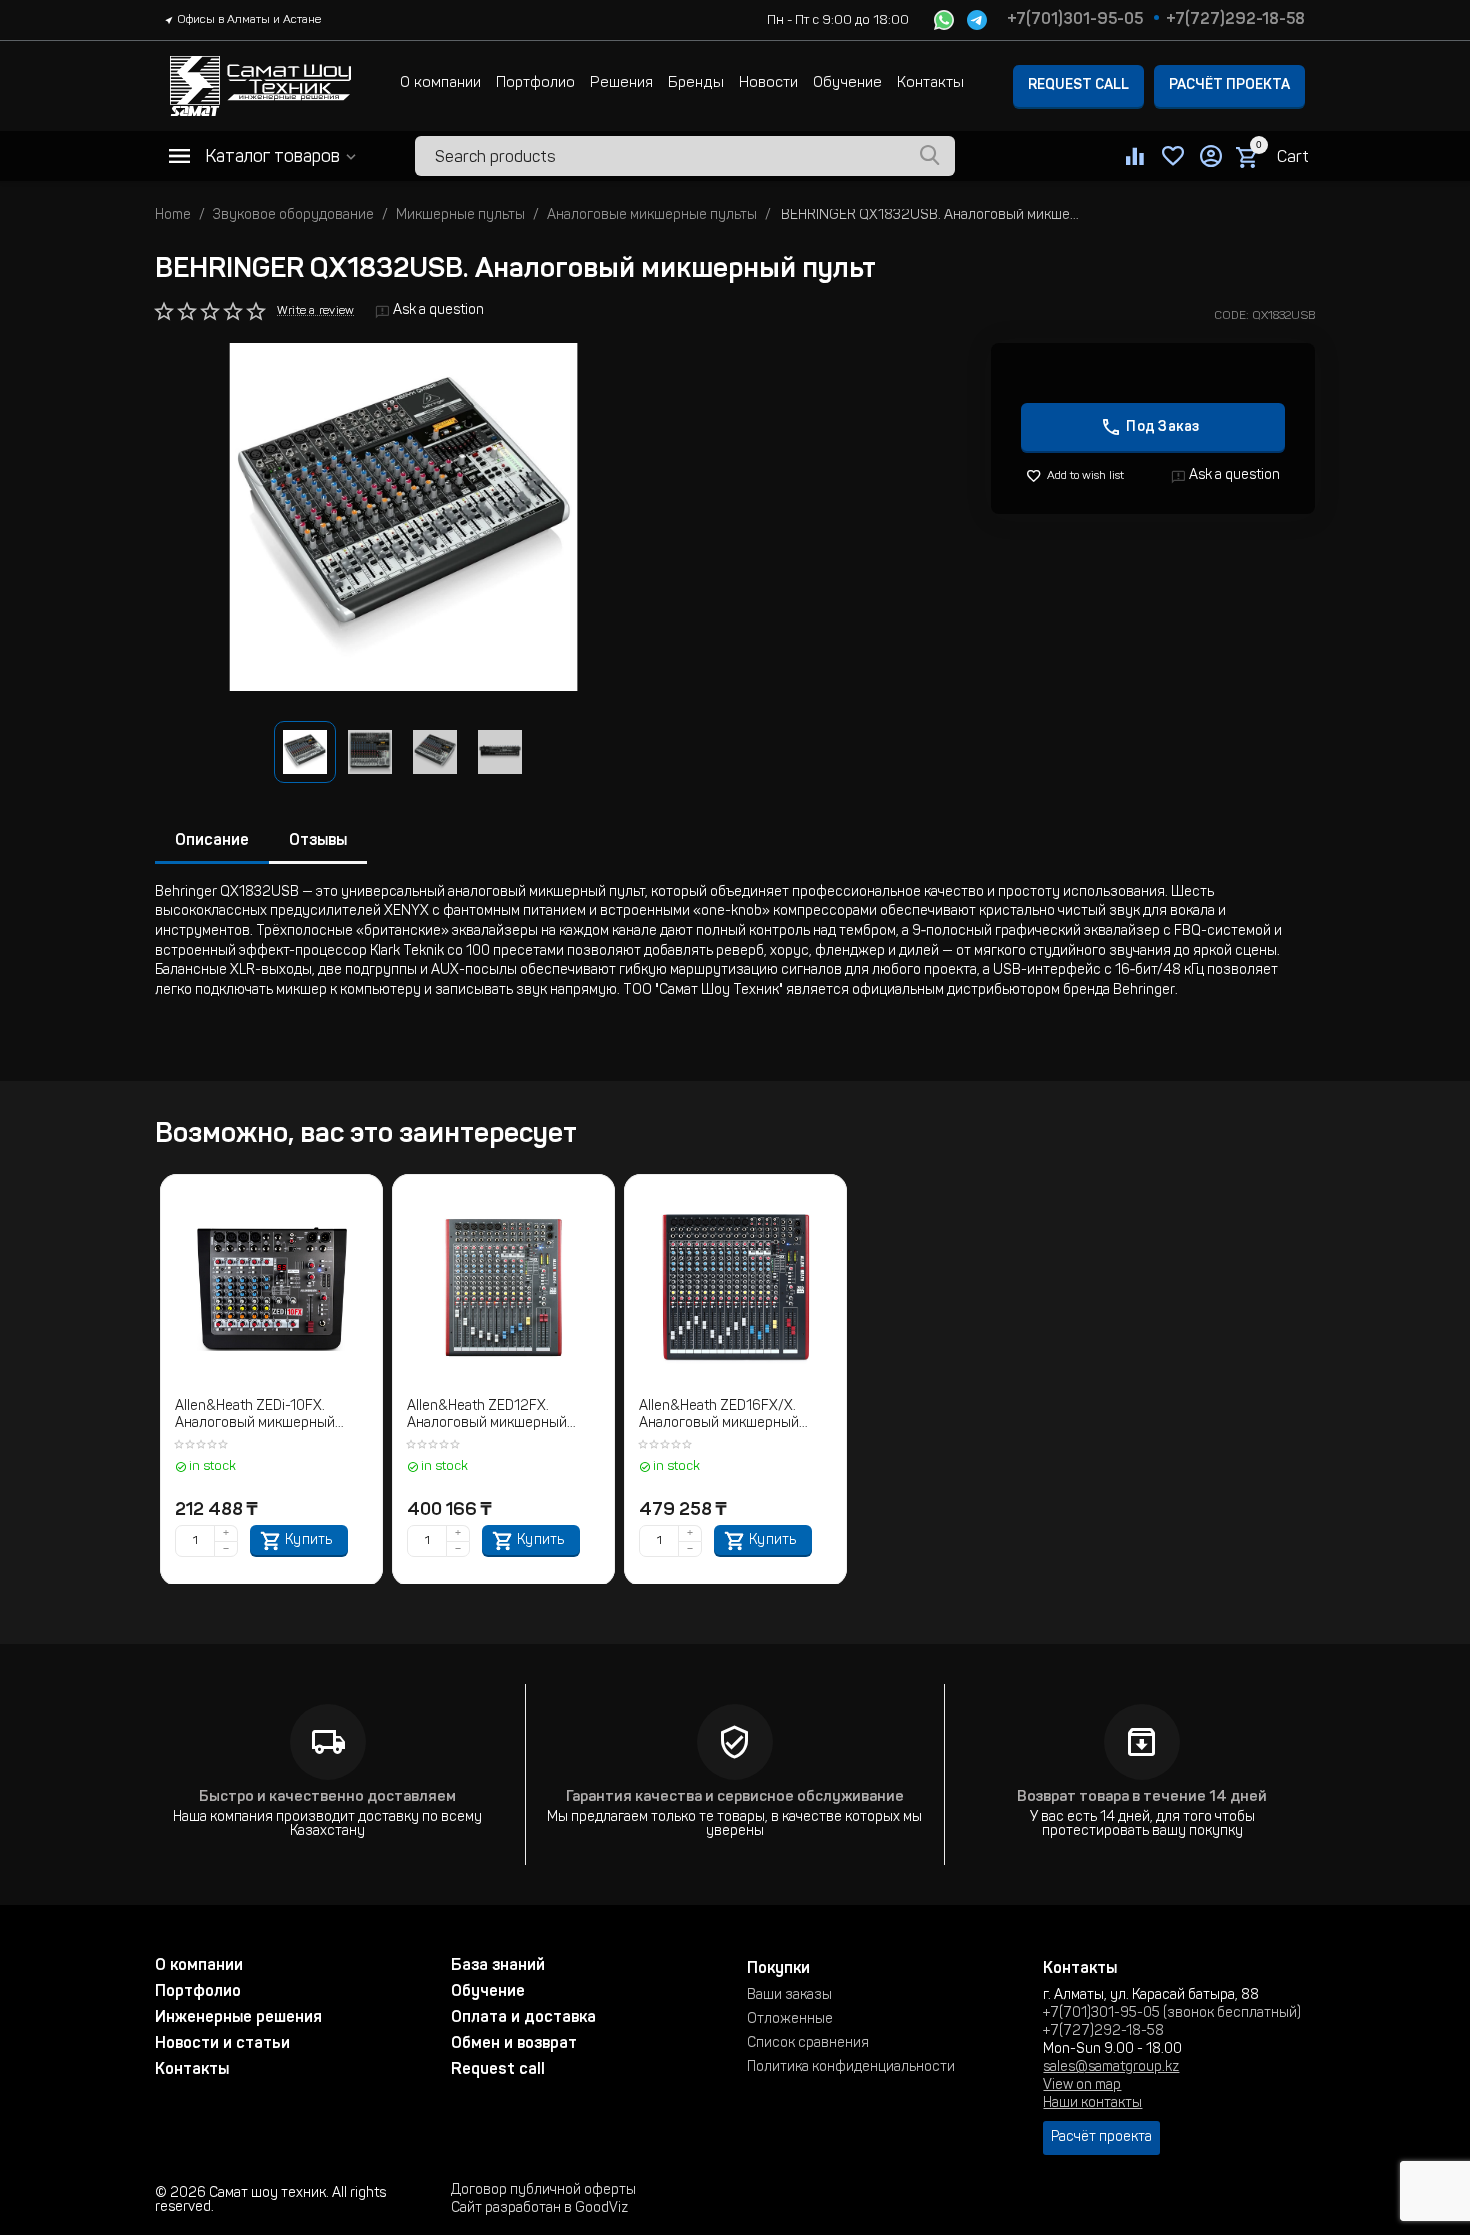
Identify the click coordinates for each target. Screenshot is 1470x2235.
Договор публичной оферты (543, 2191)
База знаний (498, 1966)
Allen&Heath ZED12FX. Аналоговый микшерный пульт (487, 1416)
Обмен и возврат (514, 2044)
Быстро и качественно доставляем (327, 1797)
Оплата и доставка (523, 2018)
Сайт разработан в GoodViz (539, 2209)
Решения (621, 83)
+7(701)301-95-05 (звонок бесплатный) (1172, 2014)
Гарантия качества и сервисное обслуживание (735, 1797)
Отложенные (790, 2020)
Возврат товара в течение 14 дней (1142, 1797)
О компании (440, 83)
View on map (1082, 2086)
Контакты (930, 83)
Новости (768, 83)
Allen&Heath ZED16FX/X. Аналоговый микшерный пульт (719, 1416)
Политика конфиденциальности (851, 2068)
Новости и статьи (222, 2044)
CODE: (1231, 316)
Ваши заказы (789, 1996)
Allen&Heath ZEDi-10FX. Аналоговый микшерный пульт (255, 1416)
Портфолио (535, 83)
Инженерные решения (238, 2018)
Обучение (847, 83)
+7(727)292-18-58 (1235, 20)
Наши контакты (1092, 2104)
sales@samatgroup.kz (1111, 2068)
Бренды (696, 83)
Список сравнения (808, 2044)
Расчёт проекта (1229, 86)
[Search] (930, 156)
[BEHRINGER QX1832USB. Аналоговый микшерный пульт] (403, 517)
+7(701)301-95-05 (1075, 20)
